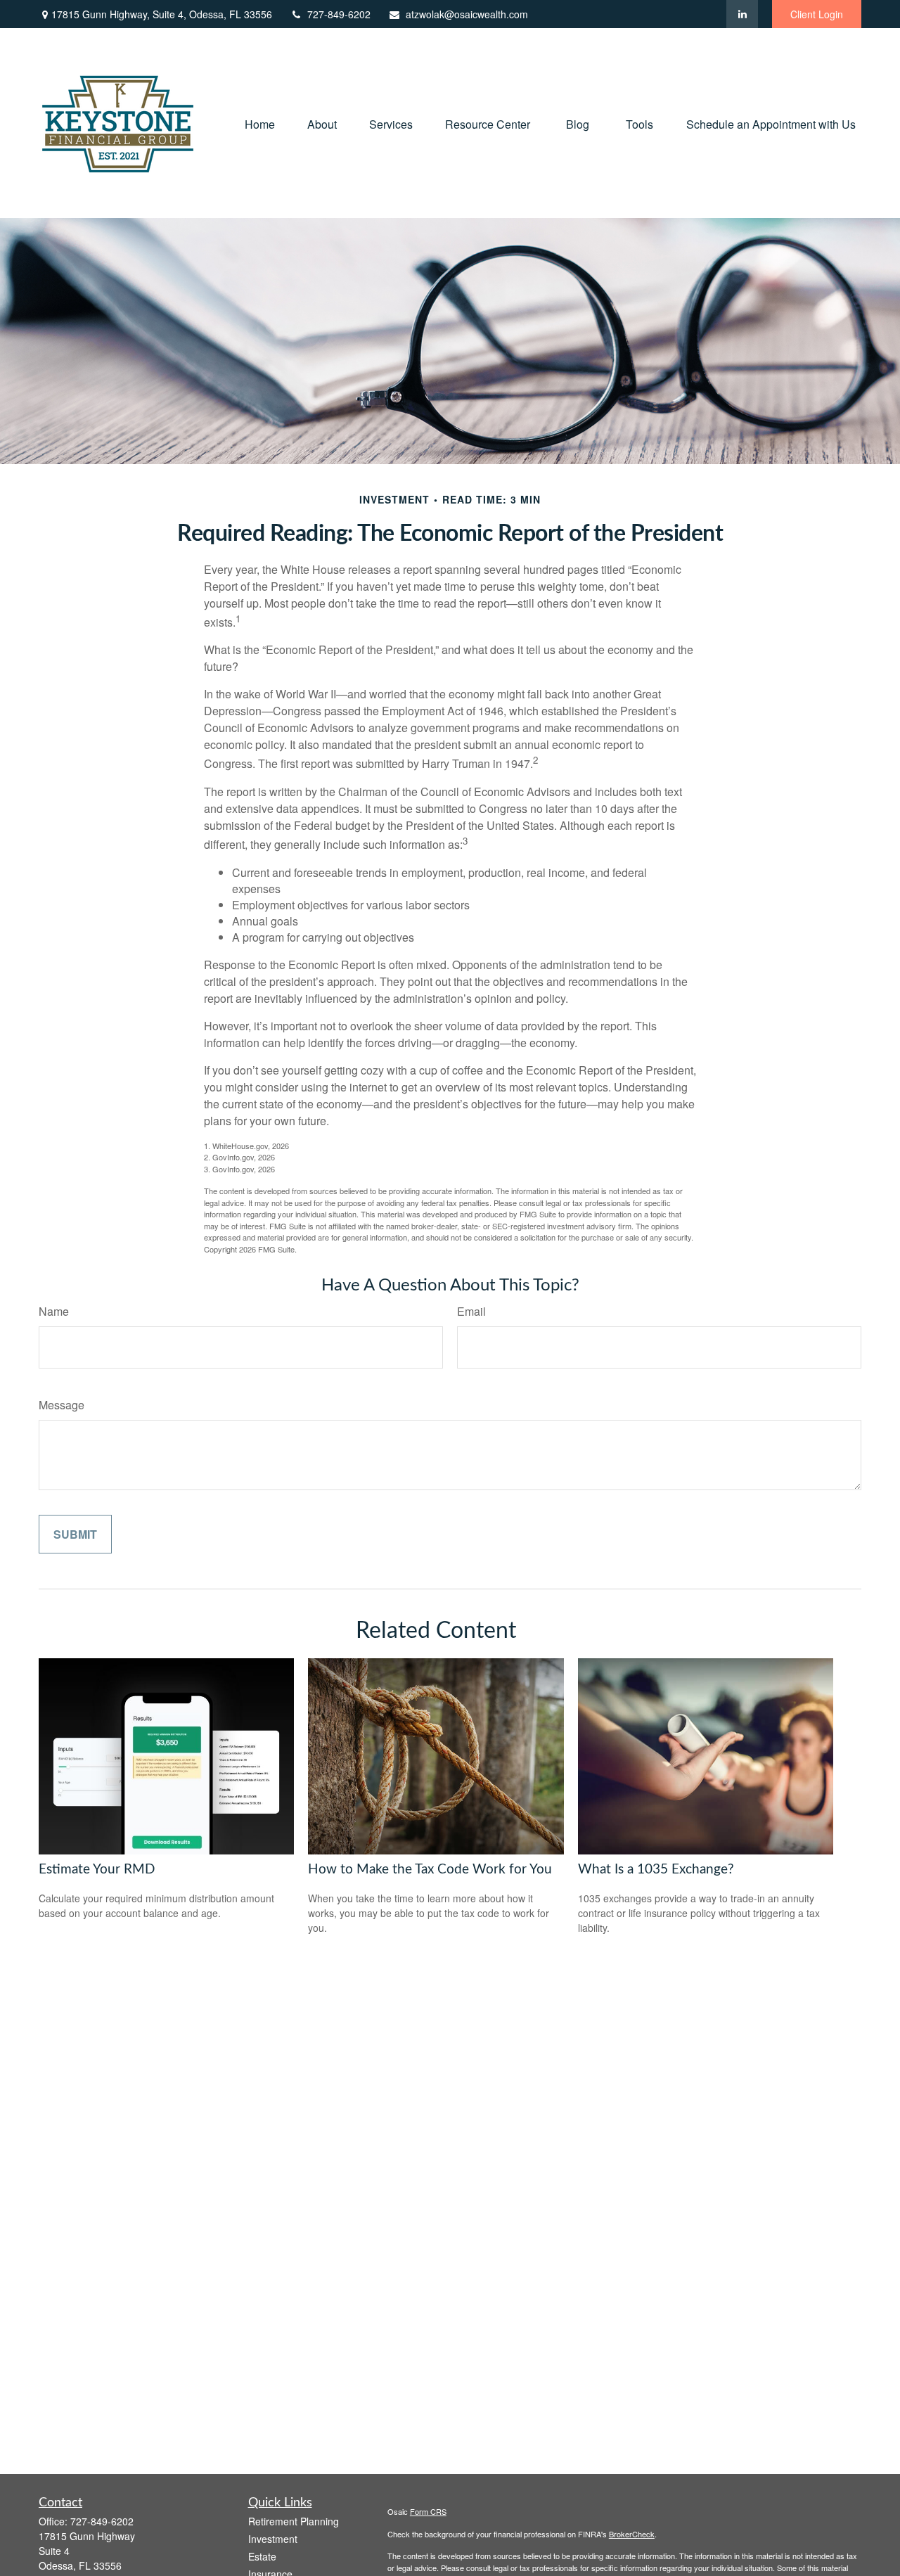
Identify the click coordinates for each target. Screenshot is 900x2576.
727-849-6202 (339, 14)
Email (471, 1311)
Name (54, 1311)
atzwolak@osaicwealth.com (467, 14)
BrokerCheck (632, 2534)
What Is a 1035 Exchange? (656, 1870)
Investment (273, 2539)
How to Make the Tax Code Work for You (430, 1870)
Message (62, 1405)
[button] (260, 123)
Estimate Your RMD (97, 1870)
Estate (262, 2556)
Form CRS (428, 2511)
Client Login (817, 14)
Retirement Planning (294, 2521)
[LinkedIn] (742, 14)
